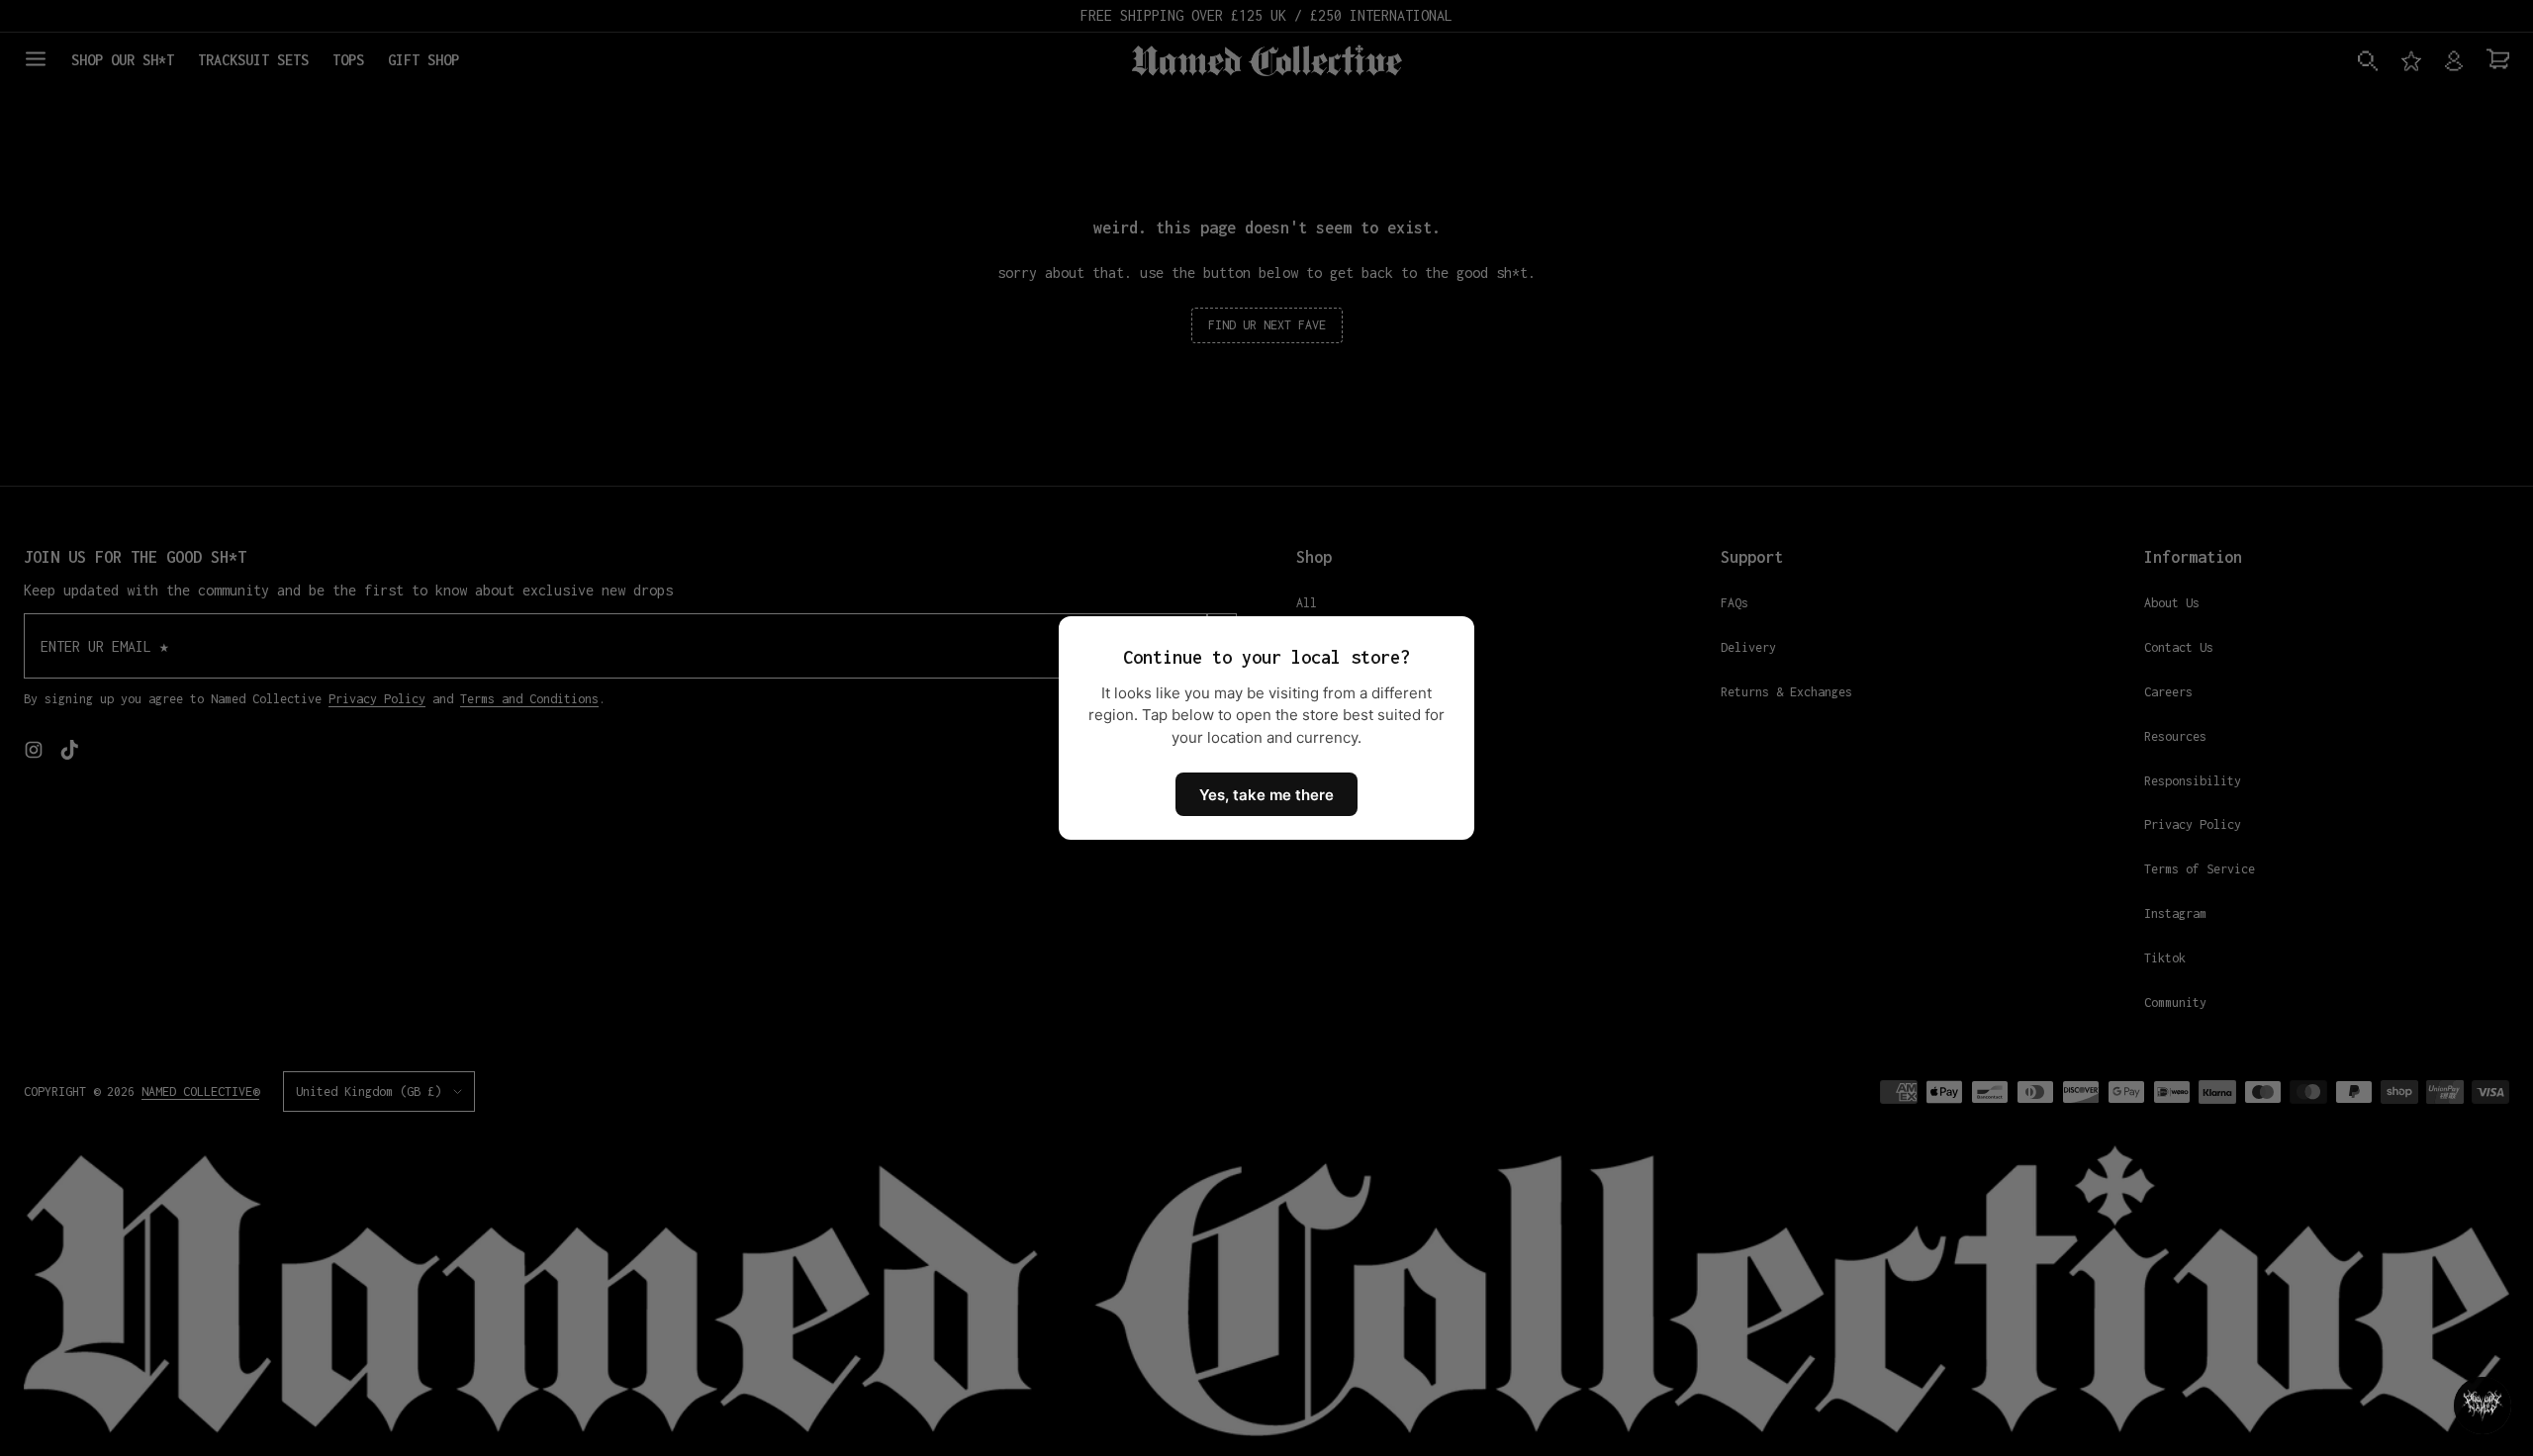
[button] (2483, 1406)
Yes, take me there (1266, 795)
